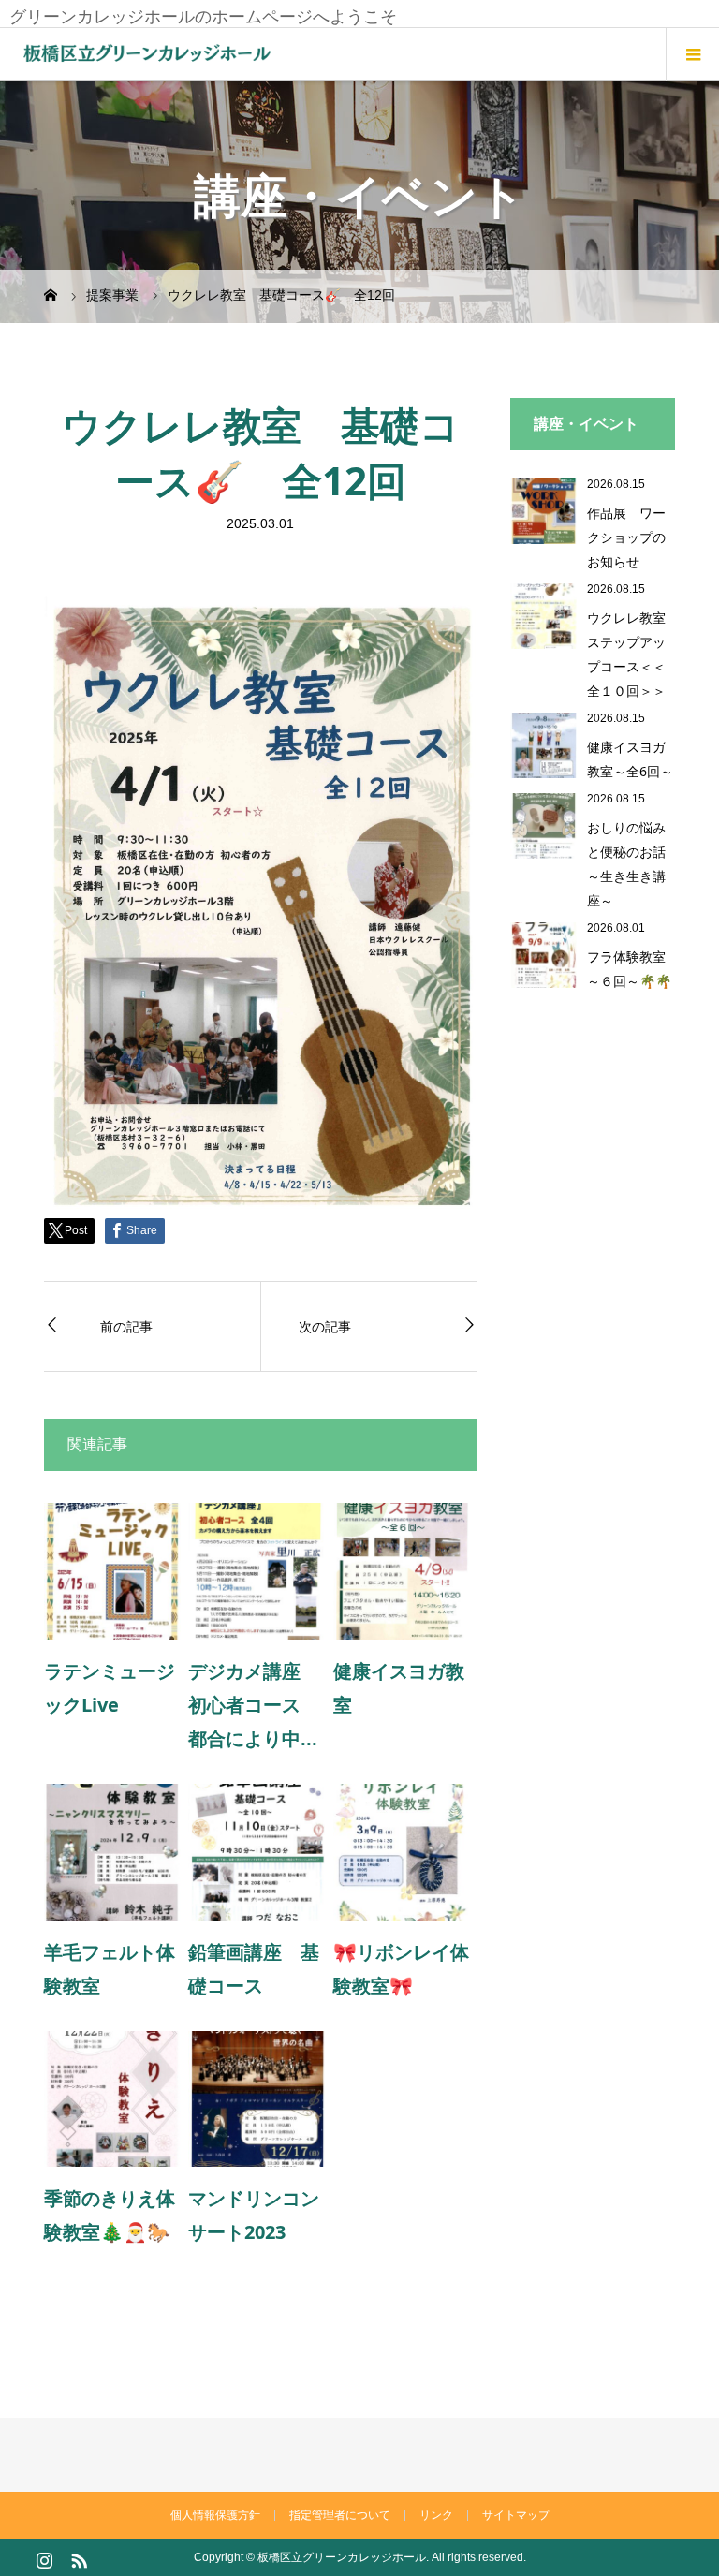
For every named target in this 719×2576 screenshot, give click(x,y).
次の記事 (325, 1326)
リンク (436, 2515)
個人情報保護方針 (215, 2515)
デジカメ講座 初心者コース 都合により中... (254, 1705)
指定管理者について (340, 2515)
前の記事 (126, 1326)
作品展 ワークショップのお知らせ (626, 537)
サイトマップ (516, 2515)
